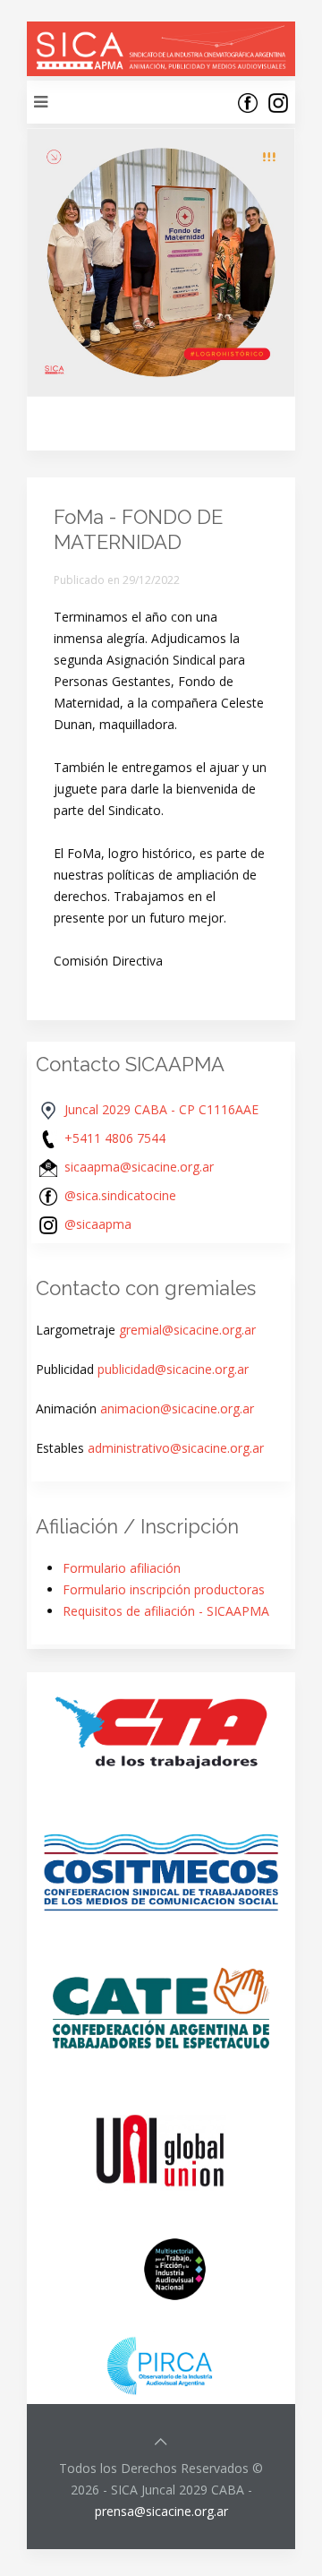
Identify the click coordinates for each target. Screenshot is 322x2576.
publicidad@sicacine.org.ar (173, 1369)
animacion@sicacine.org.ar (177, 1408)
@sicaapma (98, 1224)
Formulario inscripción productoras (164, 1589)
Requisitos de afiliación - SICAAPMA (166, 1611)
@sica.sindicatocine (120, 1195)
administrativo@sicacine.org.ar (176, 1448)
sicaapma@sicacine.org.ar (139, 1167)
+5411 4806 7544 (115, 1138)
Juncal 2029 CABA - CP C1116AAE (161, 1109)
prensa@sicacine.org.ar (161, 2511)
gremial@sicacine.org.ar (187, 1330)
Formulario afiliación (122, 1568)
